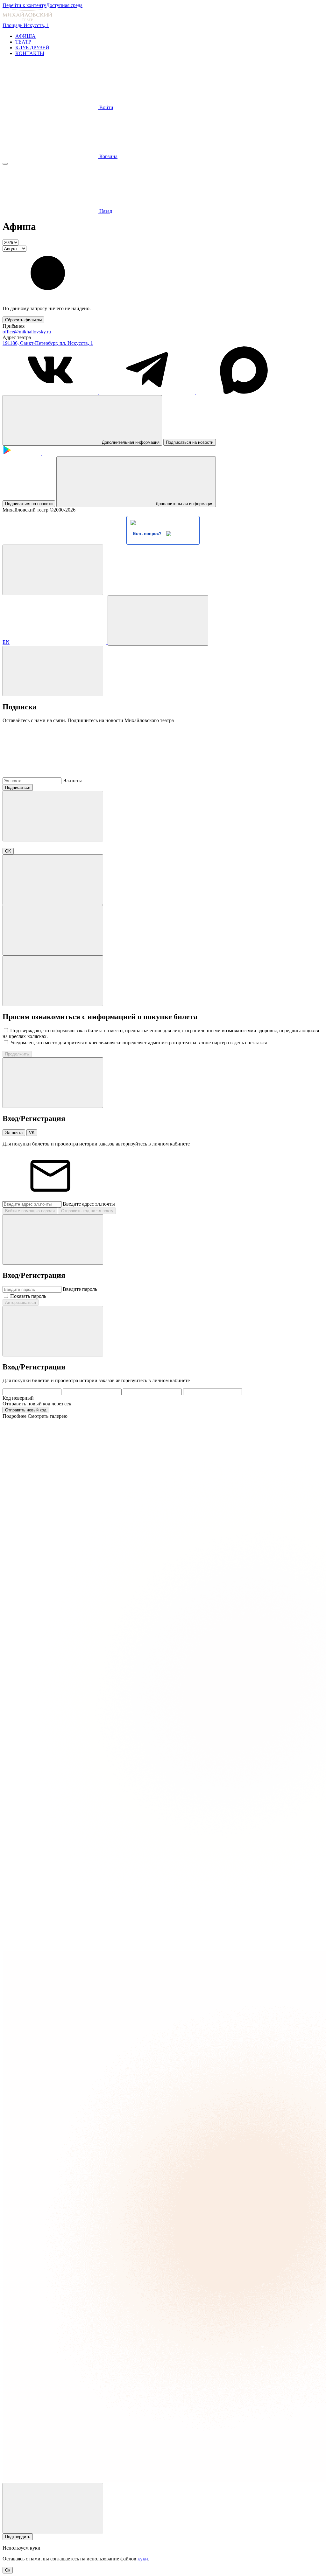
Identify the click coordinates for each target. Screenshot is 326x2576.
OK (8, 851)
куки (143, 2559)
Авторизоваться (21, 1302)
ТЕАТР (23, 42)
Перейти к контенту (24, 5)
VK (32, 1133)
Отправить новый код (26, 1410)
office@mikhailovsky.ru (27, 332)
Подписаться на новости (190, 442)
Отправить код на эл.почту (87, 1211)
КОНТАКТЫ (30, 53)
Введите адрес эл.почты (89, 1204)
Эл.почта (73, 780)
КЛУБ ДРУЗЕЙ (32, 48)
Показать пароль (28, 1296)
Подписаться (18, 787)
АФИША (25, 36)
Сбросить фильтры (23, 320)
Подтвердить (18, 2537)
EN (6, 642)
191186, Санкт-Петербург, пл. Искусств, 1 (48, 343)
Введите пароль (80, 1289)
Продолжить (17, 1054)
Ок (8, 2570)
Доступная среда (64, 5)
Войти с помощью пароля (30, 1211)
